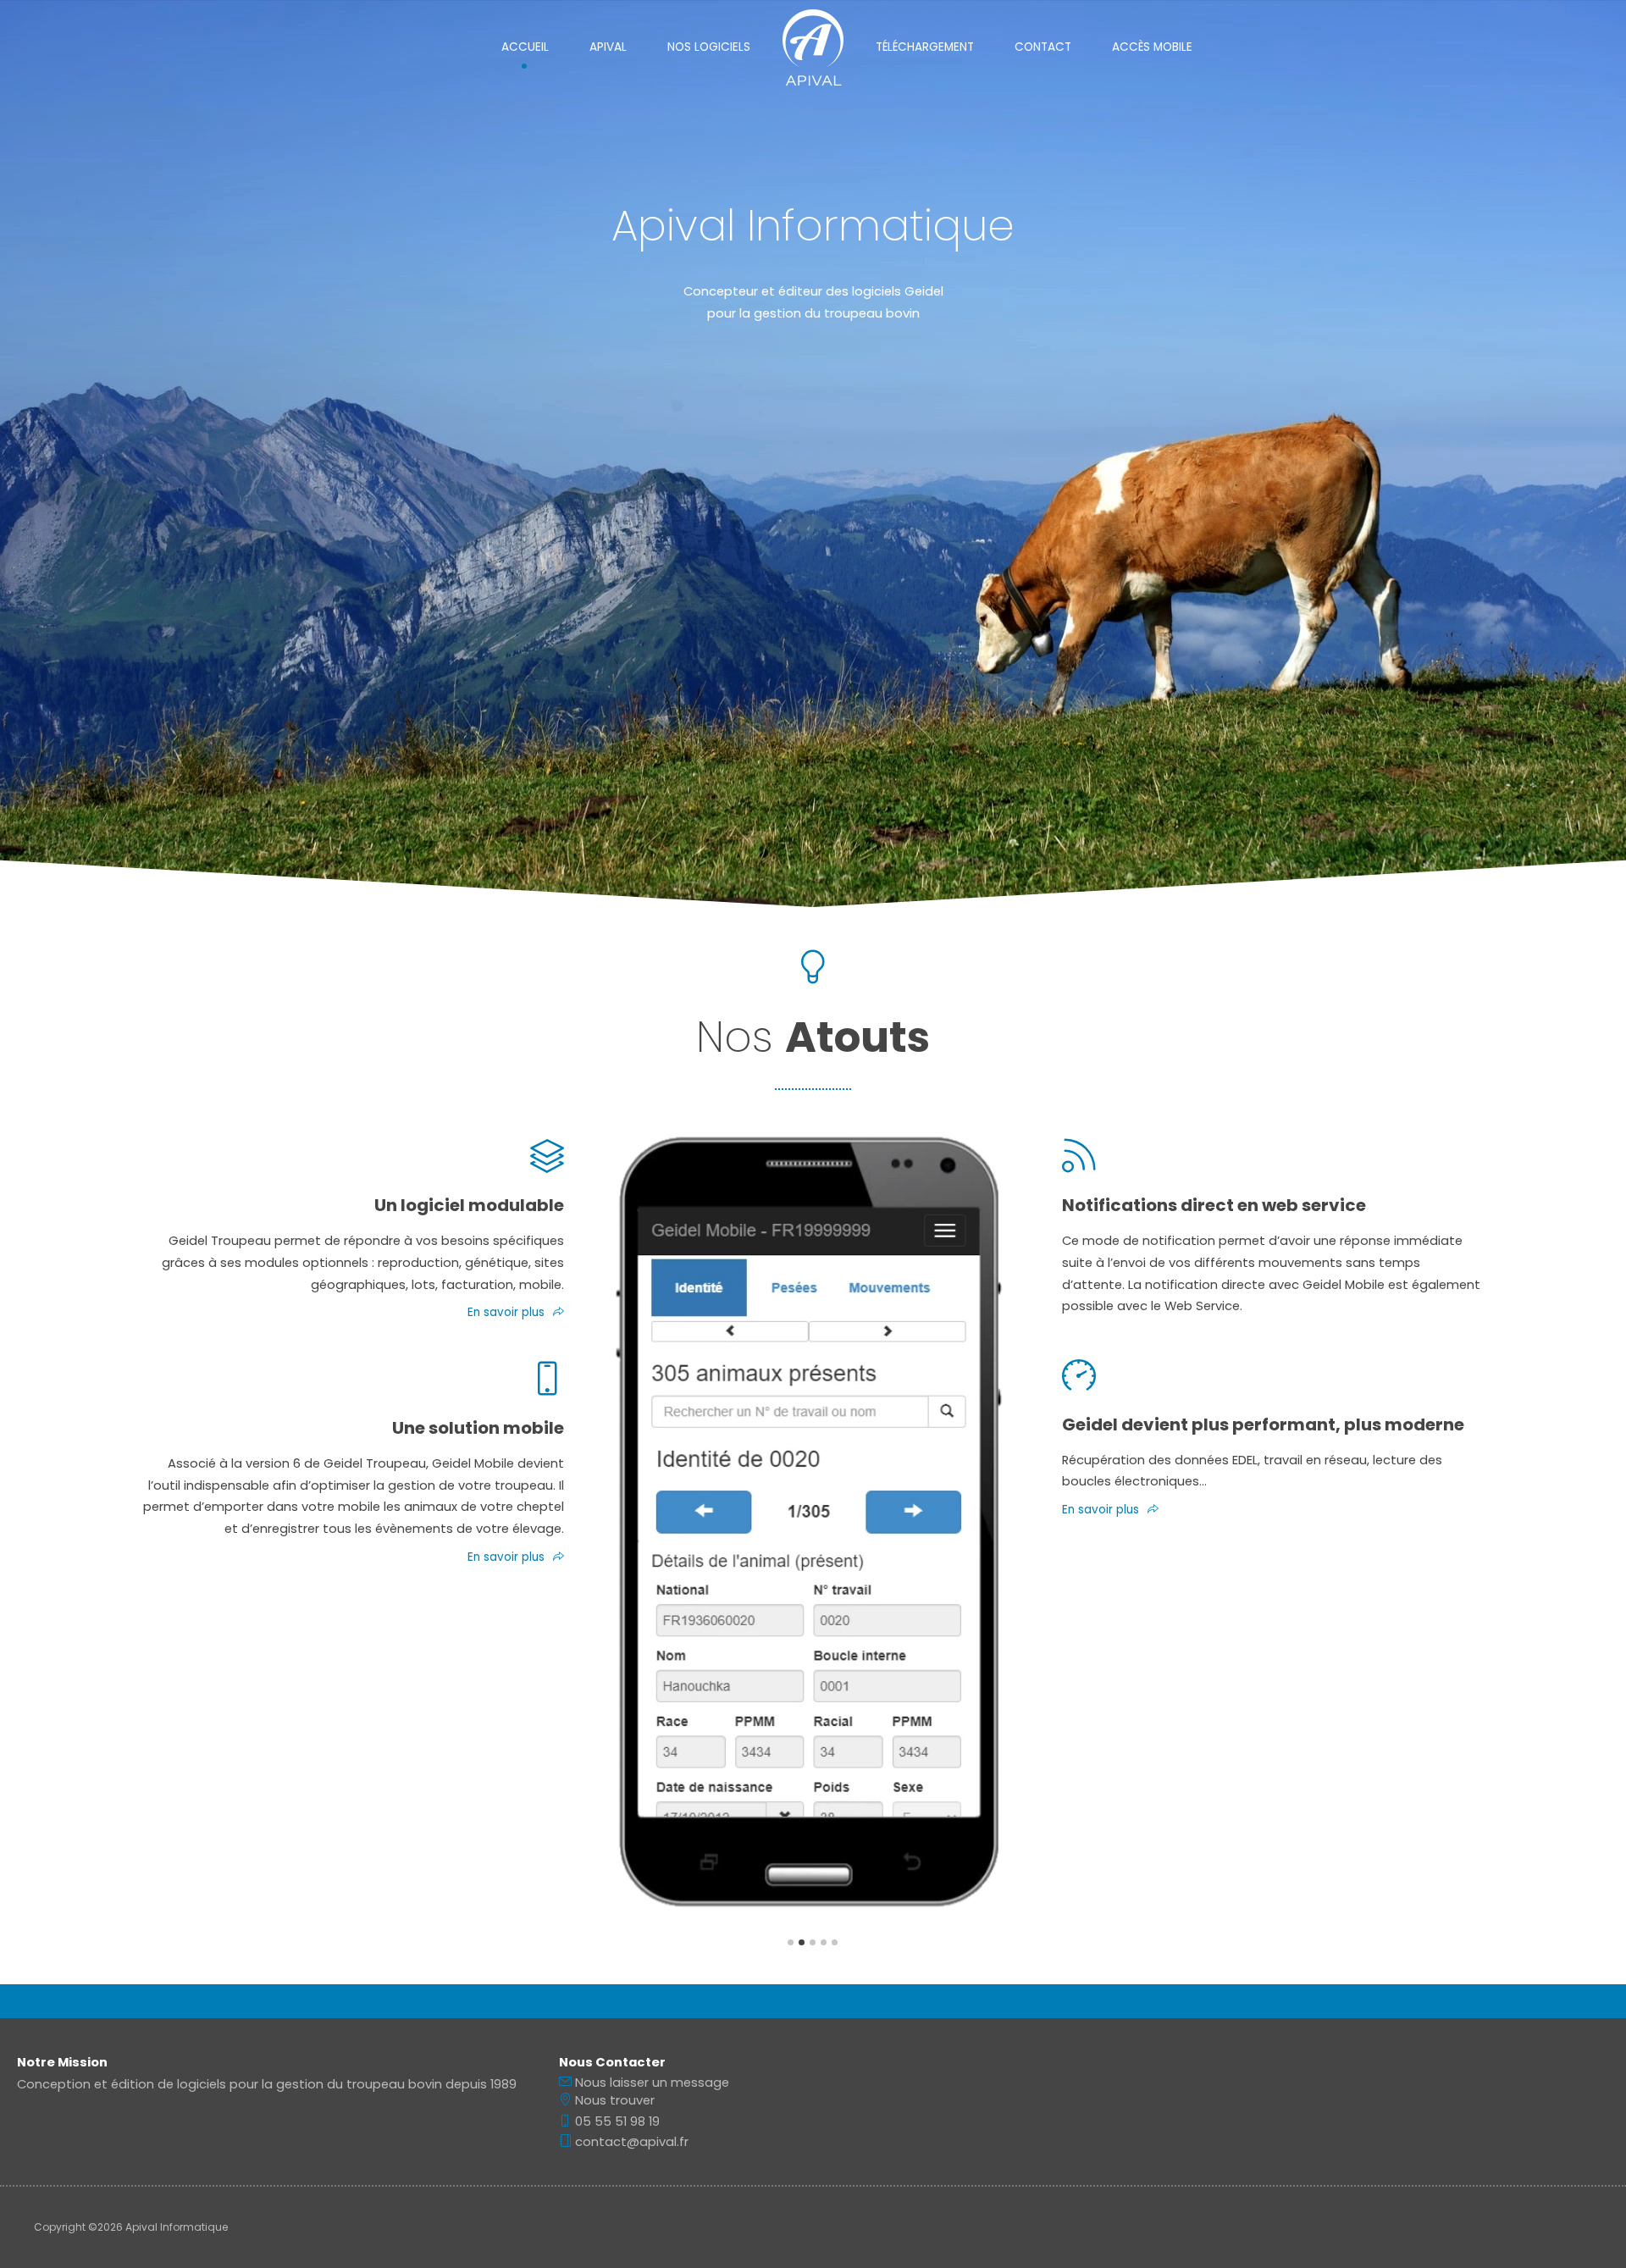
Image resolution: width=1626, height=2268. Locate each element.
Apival (608, 47)
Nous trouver (613, 2100)
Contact (1043, 47)
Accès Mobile (1152, 47)
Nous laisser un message (650, 2083)
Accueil (525, 47)
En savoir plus (506, 1312)
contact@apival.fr (630, 2142)
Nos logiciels (709, 47)
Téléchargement (925, 47)
